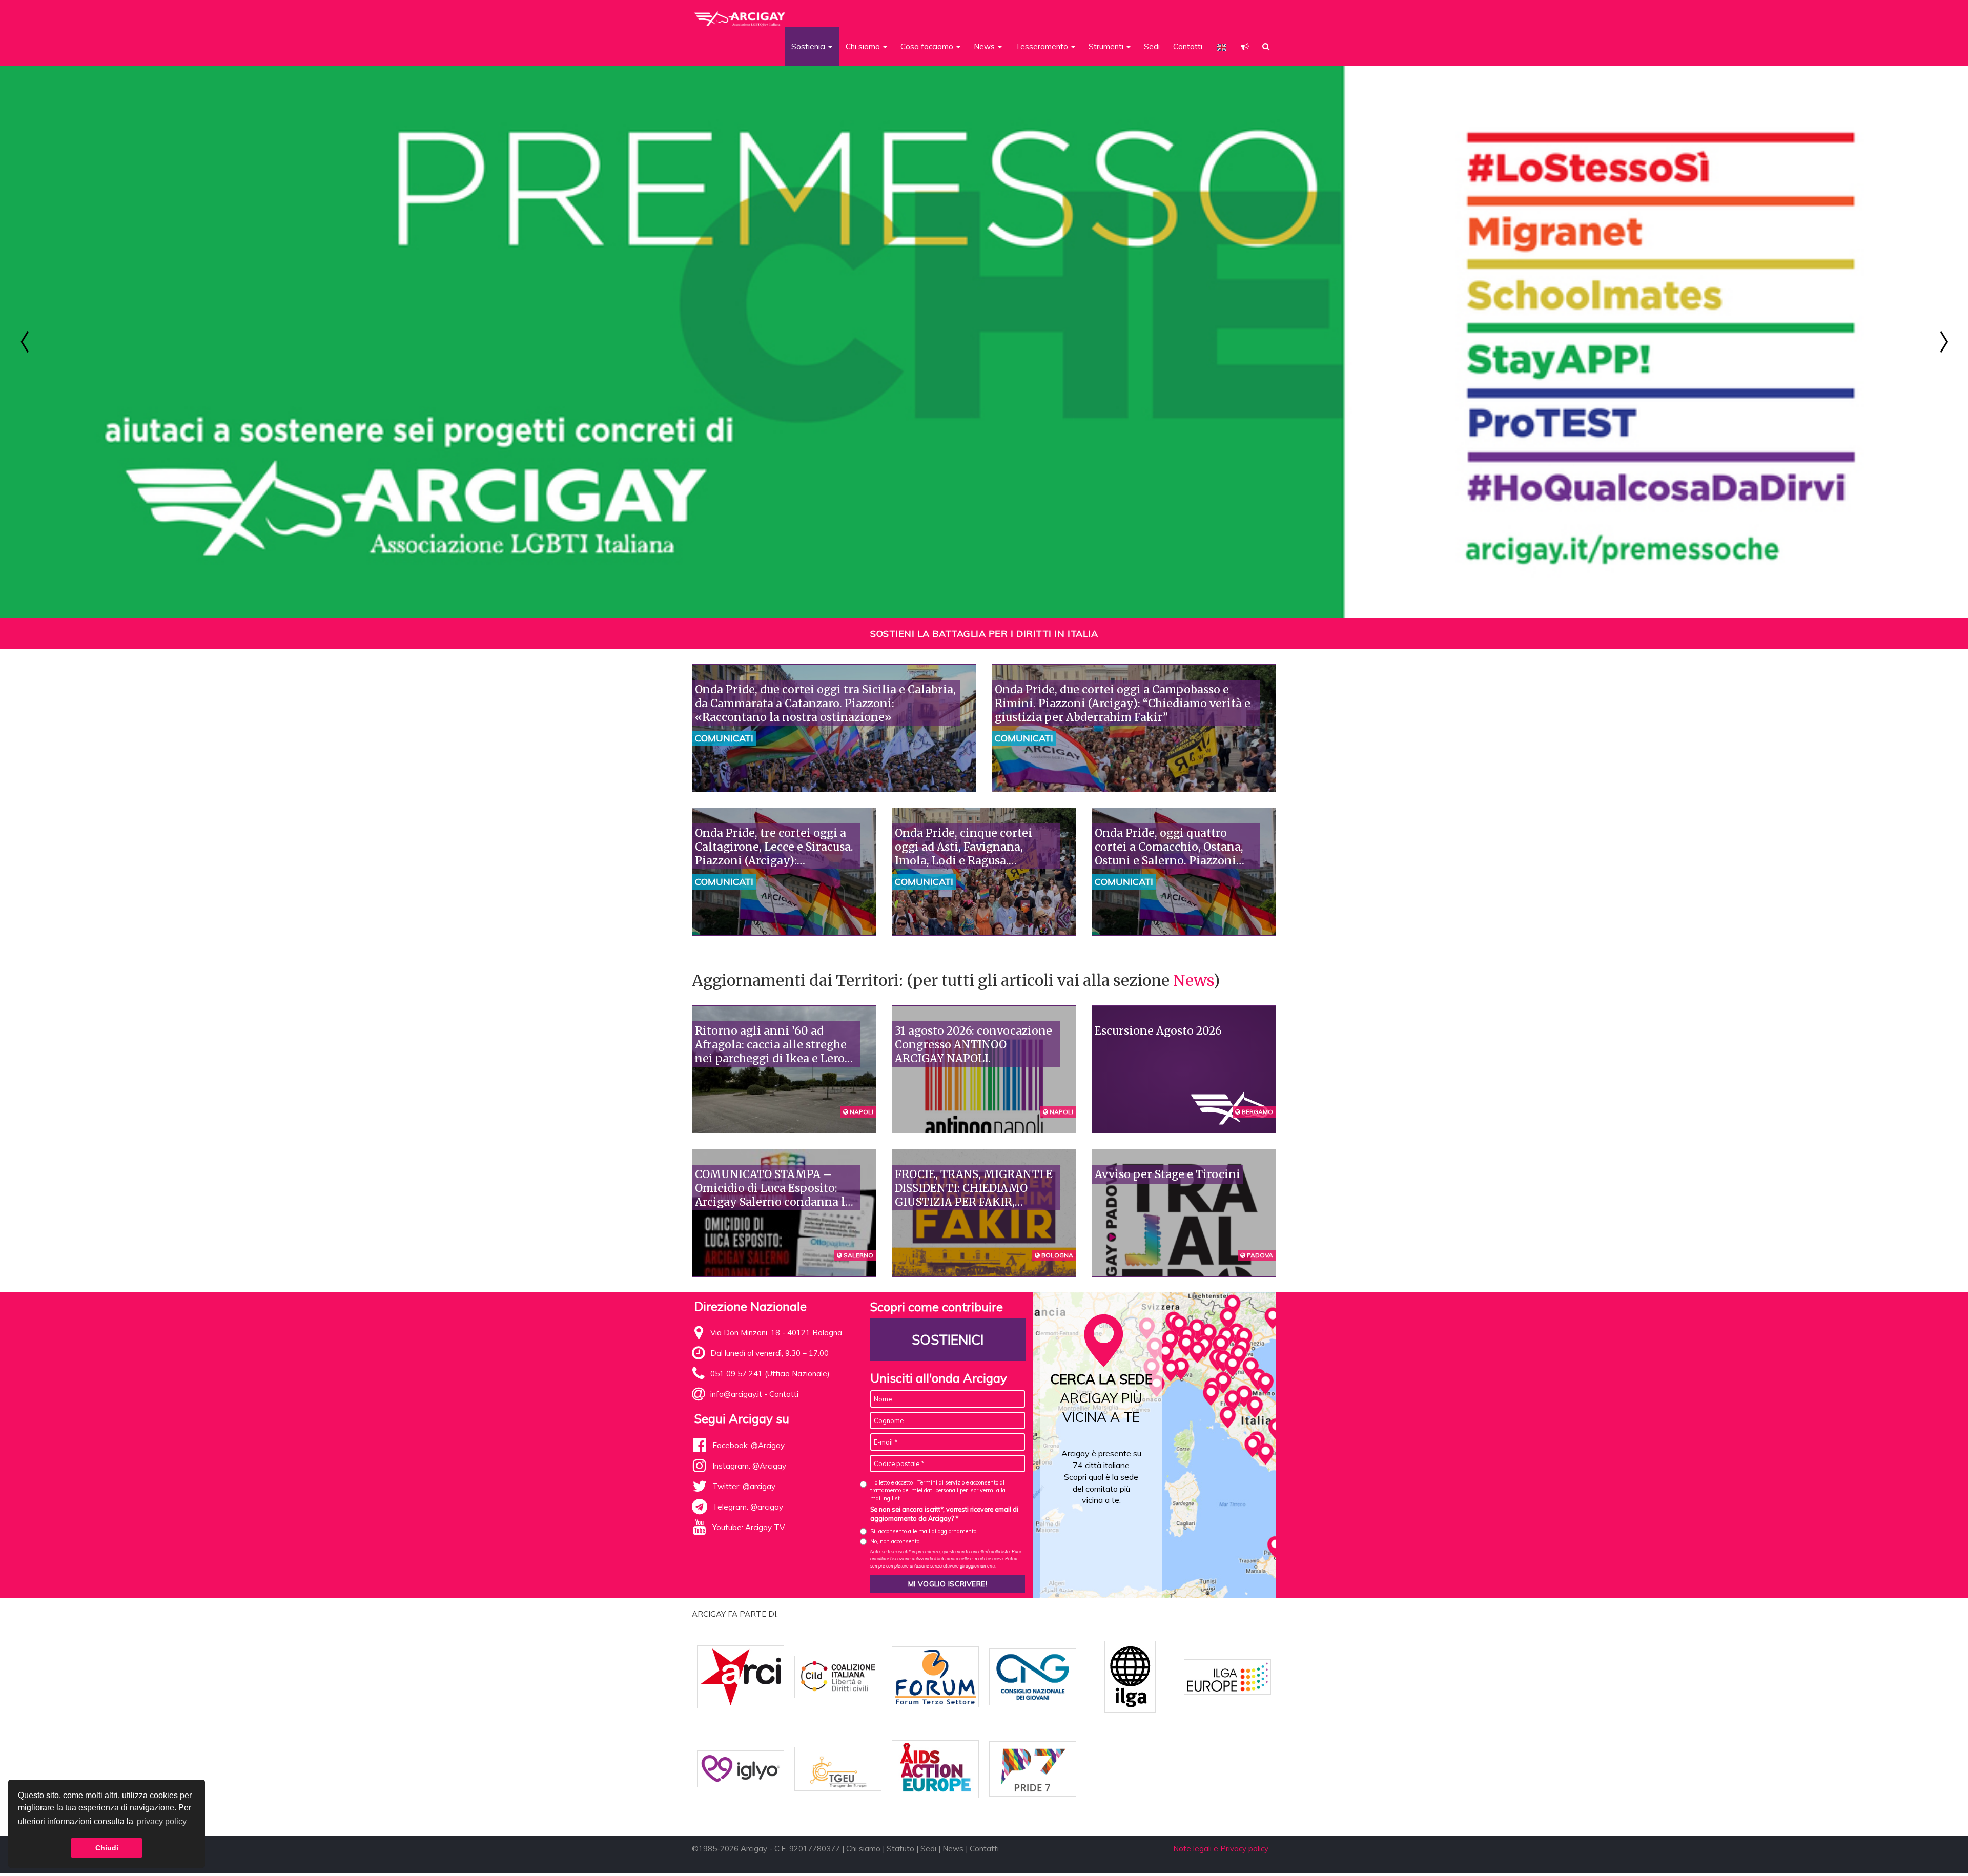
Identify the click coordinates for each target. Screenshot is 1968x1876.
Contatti (1188, 46)
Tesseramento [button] (1043, 46)
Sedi (1152, 46)
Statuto (900, 1849)
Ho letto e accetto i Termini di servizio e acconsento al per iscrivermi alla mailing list (938, 1490)
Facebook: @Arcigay (749, 1445)
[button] (1245, 46)
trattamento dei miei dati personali (914, 1490)
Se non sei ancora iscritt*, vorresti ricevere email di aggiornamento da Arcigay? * (944, 1514)
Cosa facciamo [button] (928, 46)
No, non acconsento (895, 1541)
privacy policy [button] (162, 1821)
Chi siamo (863, 1849)
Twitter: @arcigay (744, 1486)
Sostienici (948, 1340)
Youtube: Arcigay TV (749, 1527)
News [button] (985, 46)
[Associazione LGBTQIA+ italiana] (740, 14)
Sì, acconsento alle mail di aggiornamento (923, 1531)
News (1193, 980)
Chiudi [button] (107, 1848)
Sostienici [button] (809, 46)
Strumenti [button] (1107, 46)
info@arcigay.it (736, 1394)
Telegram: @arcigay (748, 1507)
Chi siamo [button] (864, 46)
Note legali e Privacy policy (1221, 1849)
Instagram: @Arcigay (749, 1466)
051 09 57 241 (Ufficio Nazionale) (770, 1374)
